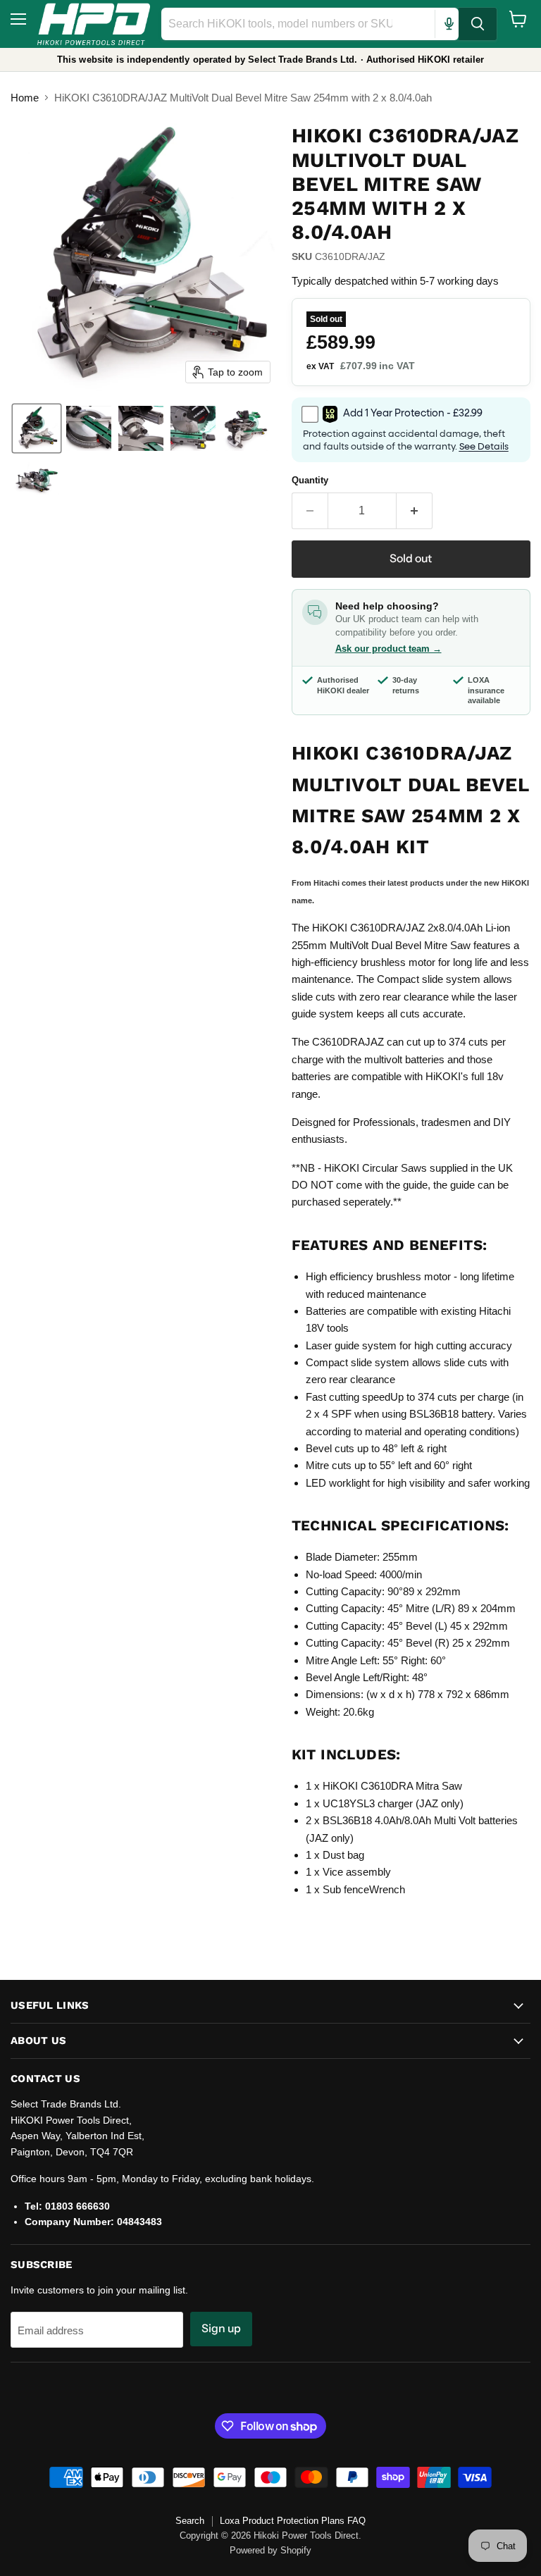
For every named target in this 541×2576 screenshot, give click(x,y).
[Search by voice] (449, 24)
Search (190, 2521)
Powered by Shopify (270, 2550)
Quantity (310, 480)
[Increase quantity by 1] (415, 511)
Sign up (221, 2328)
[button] (37, 428)
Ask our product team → (388, 649)
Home (25, 98)
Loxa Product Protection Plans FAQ (293, 2521)
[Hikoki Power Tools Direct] (94, 24)
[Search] (478, 24)
